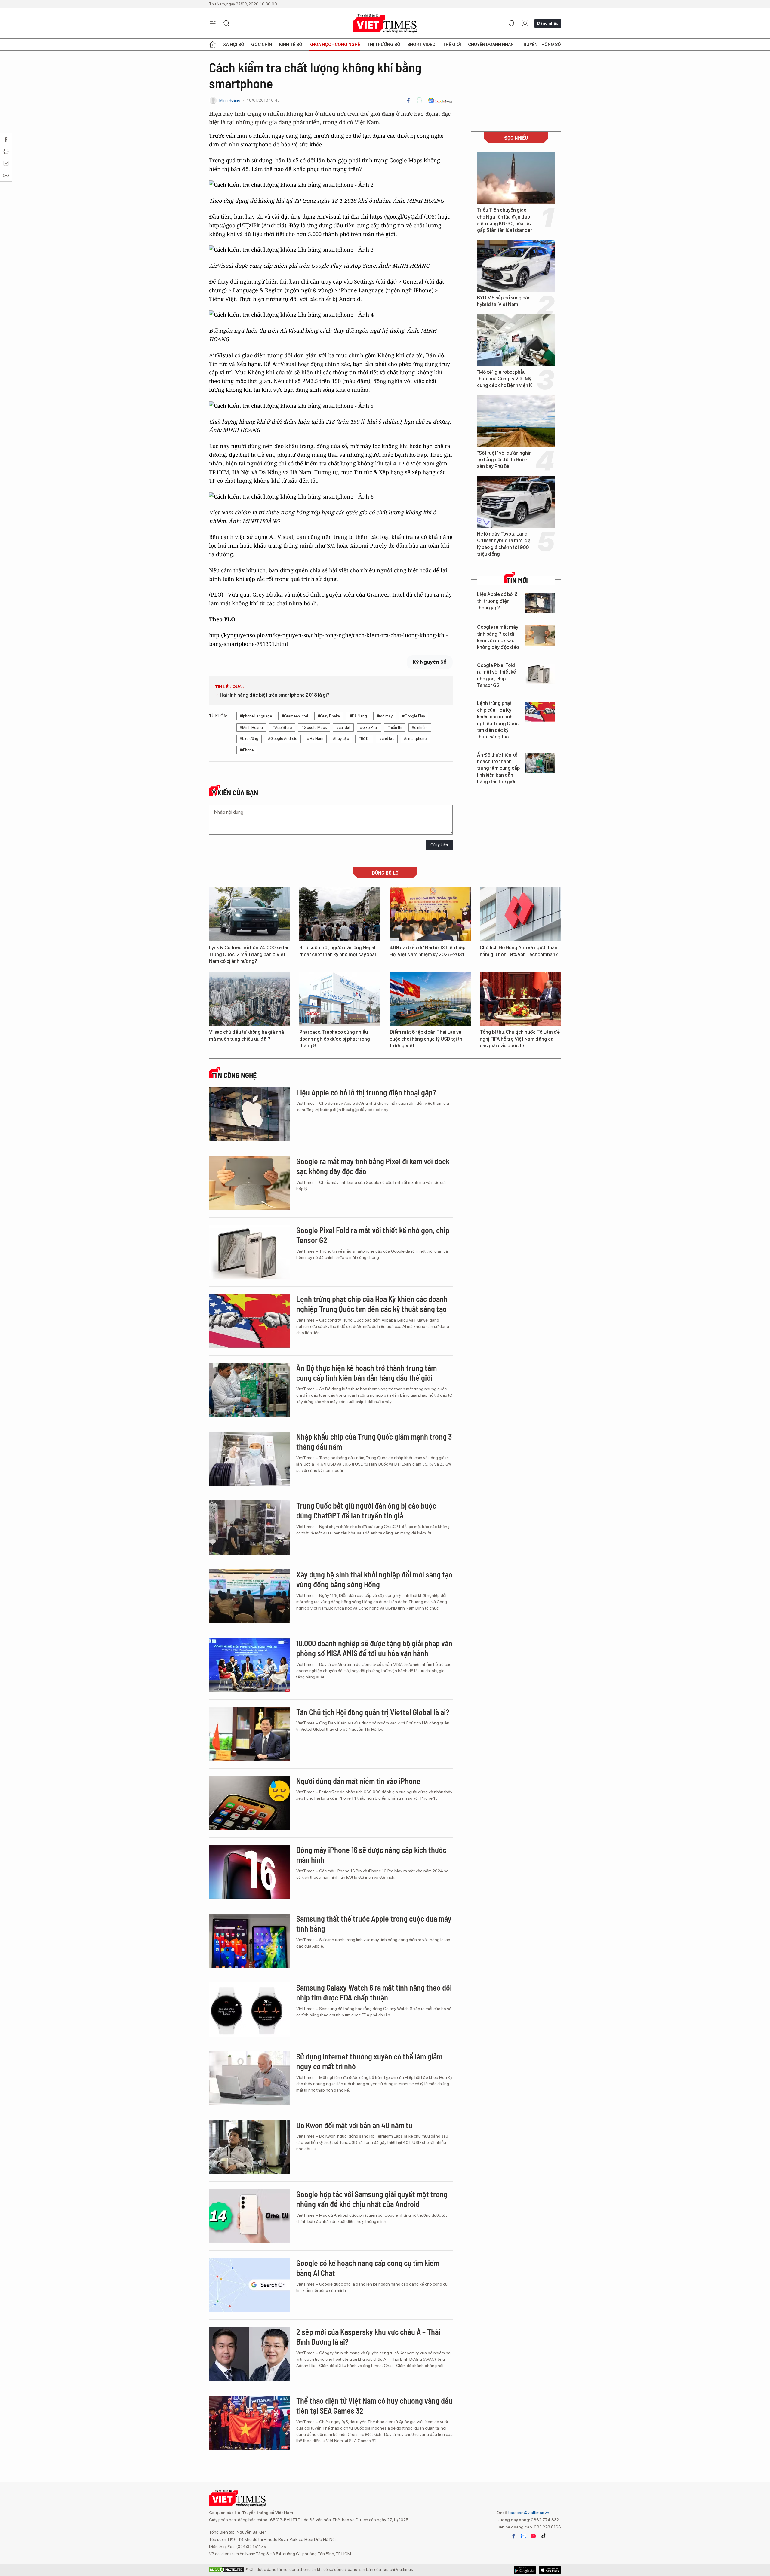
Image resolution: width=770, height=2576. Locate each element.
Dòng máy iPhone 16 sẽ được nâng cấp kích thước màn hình (371, 1855)
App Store (525, 2570)
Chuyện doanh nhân (491, 45)
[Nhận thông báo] (512, 23)
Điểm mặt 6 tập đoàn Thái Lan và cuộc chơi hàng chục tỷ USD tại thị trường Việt (427, 1039)
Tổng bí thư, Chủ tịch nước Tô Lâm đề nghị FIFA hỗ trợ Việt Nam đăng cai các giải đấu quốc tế (520, 1039)
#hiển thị (395, 728)
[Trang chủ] (213, 45)
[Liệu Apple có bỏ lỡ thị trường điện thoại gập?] (540, 603)
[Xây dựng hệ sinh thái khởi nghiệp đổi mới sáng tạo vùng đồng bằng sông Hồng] (250, 1596)
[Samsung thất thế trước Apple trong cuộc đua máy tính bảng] (250, 1941)
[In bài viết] (419, 100)
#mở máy (385, 716)
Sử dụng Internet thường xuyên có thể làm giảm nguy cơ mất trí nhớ (369, 2061)
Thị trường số (384, 45)
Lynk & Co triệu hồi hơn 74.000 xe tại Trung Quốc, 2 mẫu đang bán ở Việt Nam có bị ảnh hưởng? (249, 954)
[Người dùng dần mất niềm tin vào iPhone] (250, 1803)
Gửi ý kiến (439, 845)
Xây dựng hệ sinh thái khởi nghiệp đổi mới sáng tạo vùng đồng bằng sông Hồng (374, 1579)
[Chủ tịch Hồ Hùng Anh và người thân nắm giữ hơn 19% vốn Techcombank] (520, 914)
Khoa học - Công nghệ (335, 45)
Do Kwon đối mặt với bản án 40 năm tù (354, 2125)
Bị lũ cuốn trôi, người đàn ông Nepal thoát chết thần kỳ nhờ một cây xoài (338, 951)
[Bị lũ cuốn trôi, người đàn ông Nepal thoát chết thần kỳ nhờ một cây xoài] (340, 914)
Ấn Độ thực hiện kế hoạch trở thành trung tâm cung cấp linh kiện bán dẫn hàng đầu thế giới (498, 768)
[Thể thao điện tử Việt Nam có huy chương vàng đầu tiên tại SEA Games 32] (250, 2423)
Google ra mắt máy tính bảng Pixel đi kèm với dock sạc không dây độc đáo (498, 637)
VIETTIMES (385, 24)
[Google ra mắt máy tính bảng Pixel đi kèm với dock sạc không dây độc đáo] (540, 636)
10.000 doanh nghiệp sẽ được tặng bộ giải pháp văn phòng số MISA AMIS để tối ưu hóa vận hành (374, 1648)
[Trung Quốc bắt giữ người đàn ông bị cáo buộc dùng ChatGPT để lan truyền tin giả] (250, 1527)
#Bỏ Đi (364, 739)
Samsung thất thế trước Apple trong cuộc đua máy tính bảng (374, 1924)
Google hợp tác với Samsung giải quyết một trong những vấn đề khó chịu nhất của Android (372, 2199)
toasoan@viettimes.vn (528, 2513)
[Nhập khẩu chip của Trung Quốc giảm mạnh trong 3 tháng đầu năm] (250, 1459)
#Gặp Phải (369, 728)
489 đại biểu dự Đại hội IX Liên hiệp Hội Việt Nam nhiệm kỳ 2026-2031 (427, 951)
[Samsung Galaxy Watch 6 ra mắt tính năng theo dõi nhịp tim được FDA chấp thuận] (250, 2010)
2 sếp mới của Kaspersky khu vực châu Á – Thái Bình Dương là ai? (368, 2337)
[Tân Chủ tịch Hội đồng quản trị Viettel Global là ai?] (250, 1734)
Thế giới (452, 45)
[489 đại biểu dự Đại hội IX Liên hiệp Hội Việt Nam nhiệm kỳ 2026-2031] (430, 914)
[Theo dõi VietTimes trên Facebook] (514, 2536)
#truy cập (341, 739)
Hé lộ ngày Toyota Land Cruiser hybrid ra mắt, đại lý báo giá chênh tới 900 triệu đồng (504, 544)
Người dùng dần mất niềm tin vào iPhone (358, 1781)
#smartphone (415, 739)
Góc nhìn (262, 45)
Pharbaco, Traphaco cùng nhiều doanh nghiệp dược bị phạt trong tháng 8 (335, 1039)
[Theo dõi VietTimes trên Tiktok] (544, 2536)
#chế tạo (387, 739)
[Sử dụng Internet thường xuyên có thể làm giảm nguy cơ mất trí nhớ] (250, 2078)
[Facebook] (408, 100)
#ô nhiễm (420, 728)
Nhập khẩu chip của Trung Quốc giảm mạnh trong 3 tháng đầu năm (374, 1442)
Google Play (550, 2570)
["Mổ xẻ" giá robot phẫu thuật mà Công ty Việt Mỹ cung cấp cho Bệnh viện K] (516, 340)
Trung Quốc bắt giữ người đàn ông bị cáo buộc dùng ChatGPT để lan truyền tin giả (366, 1511)
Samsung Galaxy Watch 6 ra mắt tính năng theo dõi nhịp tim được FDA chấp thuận (374, 1993)
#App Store (282, 728)
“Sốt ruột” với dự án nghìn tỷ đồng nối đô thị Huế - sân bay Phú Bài (504, 460)
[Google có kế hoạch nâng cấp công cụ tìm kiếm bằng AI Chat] (250, 2285)
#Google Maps (314, 728)
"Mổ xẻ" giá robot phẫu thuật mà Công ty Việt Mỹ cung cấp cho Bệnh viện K (505, 379)
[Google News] (440, 100)
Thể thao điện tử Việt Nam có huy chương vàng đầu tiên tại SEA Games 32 (374, 2406)
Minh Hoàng (230, 100)
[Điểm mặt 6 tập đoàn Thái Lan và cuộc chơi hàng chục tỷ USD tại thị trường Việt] (430, 999)
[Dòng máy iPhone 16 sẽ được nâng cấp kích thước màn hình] (250, 1872)
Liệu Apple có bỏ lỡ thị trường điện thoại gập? (497, 601)
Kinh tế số (291, 45)
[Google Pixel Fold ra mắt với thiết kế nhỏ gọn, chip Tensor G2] (540, 674)
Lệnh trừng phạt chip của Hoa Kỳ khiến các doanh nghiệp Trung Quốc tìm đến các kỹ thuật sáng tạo (498, 720)
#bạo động (249, 739)
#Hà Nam (315, 739)
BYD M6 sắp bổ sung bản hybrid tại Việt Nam (504, 301)
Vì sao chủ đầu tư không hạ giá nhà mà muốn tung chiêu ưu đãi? (246, 1035)
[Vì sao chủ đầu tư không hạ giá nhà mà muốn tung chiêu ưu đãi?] (250, 999)
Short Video (421, 45)
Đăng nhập (548, 23)
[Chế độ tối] (525, 23)
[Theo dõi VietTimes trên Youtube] (533, 2536)
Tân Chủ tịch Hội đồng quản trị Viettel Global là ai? (373, 1712)
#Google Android (283, 739)
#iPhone (247, 750)
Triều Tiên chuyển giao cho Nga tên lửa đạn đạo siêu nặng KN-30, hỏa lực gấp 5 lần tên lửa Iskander (505, 220)
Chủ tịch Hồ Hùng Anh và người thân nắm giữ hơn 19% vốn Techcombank (519, 951)
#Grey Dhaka (329, 716)
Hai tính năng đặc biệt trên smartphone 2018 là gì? (275, 695)
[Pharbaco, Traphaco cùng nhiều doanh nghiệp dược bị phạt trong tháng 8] (340, 999)
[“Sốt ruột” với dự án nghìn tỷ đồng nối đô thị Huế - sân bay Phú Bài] (516, 421)
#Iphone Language (256, 716)
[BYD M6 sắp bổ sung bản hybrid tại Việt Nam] (516, 266)
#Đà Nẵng (358, 716)
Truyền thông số (541, 45)
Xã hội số (234, 45)
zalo (523, 2536)
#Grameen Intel (295, 716)
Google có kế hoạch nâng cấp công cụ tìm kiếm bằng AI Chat (368, 2268)
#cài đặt (343, 728)
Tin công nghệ (234, 1075)
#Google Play (414, 716)
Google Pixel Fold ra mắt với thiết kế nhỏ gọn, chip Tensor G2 (496, 675)
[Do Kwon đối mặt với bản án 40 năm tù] (250, 2147)
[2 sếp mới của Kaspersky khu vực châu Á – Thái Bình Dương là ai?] (250, 2354)
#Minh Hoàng (251, 728)
